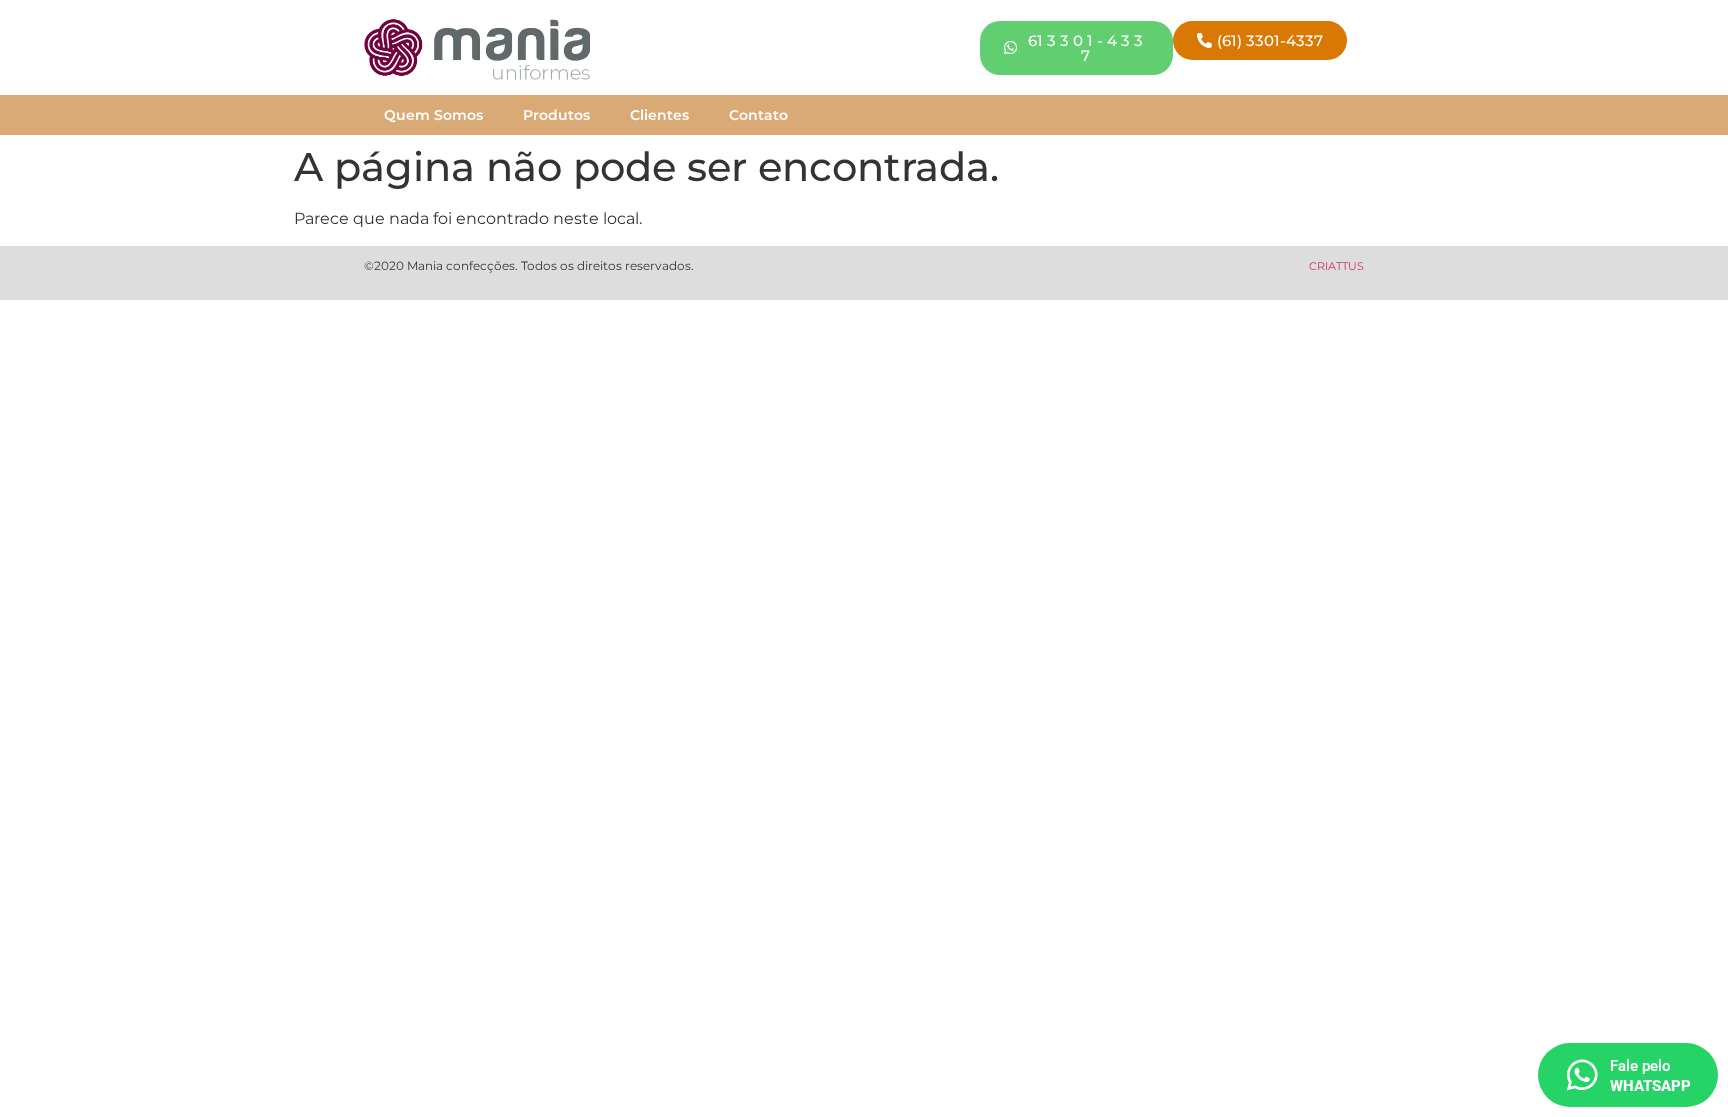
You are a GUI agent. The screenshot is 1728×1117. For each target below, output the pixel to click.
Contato (758, 115)
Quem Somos (433, 115)
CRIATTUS (1336, 266)
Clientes (659, 115)
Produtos (556, 115)
